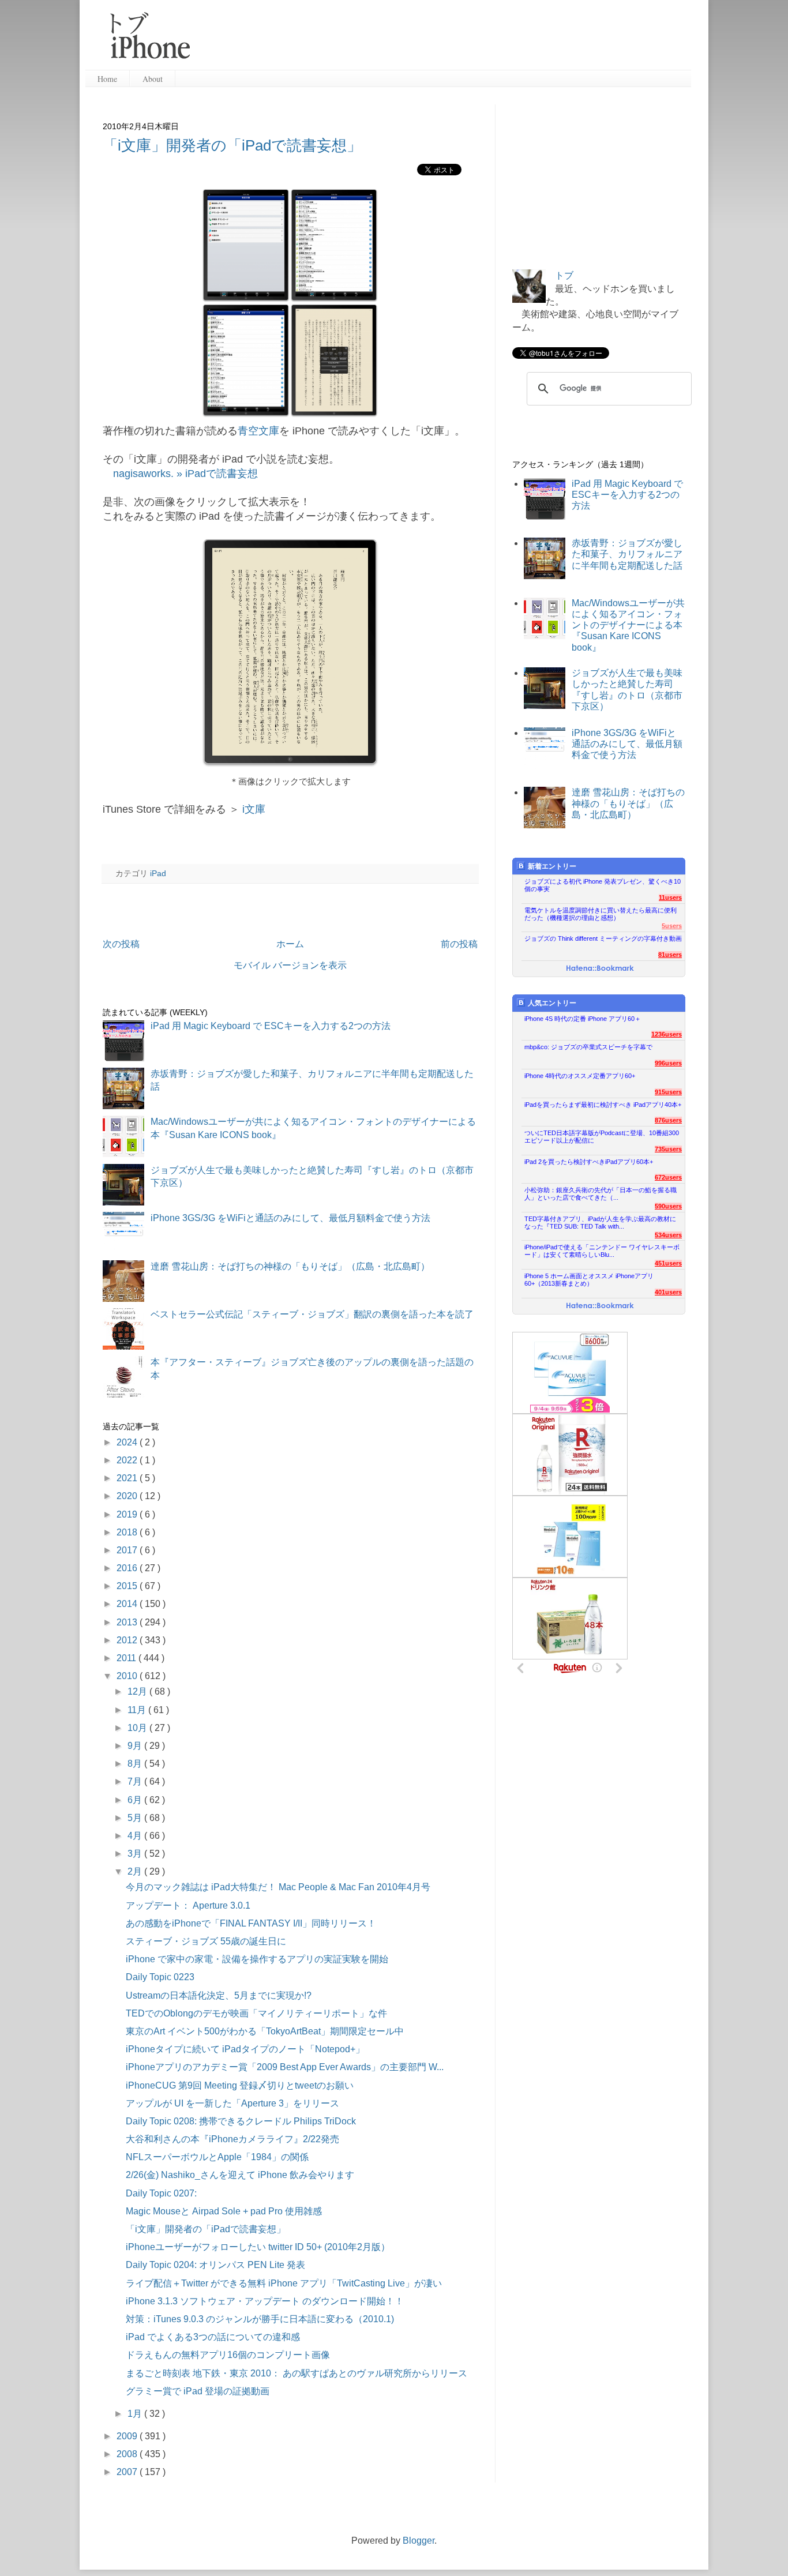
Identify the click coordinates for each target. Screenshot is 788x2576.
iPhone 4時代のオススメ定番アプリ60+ (580, 1076)
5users (672, 926)
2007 (128, 2472)
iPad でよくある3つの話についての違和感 (213, 2337)
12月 (138, 1691)
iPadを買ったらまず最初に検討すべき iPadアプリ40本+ (603, 1105)
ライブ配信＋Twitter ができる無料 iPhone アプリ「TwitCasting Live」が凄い (284, 2283)
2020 (128, 1496)
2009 (128, 2436)
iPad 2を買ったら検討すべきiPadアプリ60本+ (589, 1162)
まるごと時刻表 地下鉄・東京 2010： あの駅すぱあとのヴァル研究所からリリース (297, 2373)
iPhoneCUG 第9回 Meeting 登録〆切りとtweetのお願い (240, 2085)
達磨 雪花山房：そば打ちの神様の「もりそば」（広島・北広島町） (290, 1266)
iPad (158, 873)
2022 (128, 1460)
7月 (136, 1781)
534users (668, 1235)
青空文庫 (258, 431)
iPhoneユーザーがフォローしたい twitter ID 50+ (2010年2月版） (258, 2247)
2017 (128, 1550)
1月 (136, 2414)
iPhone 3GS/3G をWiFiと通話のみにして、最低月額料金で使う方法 (290, 1218)
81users (670, 955)
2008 (128, 2454)
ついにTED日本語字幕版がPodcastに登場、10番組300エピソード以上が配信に (602, 1137)
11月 (138, 1710)
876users (668, 1120)
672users (668, 1177)
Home (107, 79)
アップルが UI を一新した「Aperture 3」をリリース (232, 2103)
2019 (128, 1514)
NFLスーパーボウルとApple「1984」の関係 (217, 2157)
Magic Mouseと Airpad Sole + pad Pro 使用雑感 (224, 2211)
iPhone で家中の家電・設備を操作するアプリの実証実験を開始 (257, 1959)
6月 (136, 1800)
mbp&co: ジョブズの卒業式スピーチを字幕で (588, 1047)
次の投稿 (121, 944)
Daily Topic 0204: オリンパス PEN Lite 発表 (215, 2265)
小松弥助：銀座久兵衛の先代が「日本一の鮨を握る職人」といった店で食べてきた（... (601, 1194)
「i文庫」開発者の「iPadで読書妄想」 (232, 145)
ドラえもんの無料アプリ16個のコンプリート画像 (228, 2355)
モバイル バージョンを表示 (290, 965)
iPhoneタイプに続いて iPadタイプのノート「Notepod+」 (245, 2049)
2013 (128, 1622)
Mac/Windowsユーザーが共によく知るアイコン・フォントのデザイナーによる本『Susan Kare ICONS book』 (628, 625)
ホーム (290, 944)
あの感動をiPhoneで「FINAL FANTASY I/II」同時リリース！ (251, 1923)
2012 (128, 1640)
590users (668, 1206)
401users (668, 1292)
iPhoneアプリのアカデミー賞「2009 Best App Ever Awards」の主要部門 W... (285, 2067)
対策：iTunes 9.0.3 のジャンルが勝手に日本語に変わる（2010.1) (260, 2319)
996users (668, 1063)
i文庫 (254, 809)
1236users (667, 1034)
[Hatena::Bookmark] (600, 969)
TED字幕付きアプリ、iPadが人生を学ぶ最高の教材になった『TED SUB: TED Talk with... (600, 1223)
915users (668, 1092)
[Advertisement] (445, 40)
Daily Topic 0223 (160, 1977)
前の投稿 (459, 944)
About (153, 79)
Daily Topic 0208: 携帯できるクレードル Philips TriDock (241, 2121)
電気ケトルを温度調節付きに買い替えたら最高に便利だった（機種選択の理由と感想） (601, 914)
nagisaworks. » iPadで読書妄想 (185, 474)
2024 (128, 1442)
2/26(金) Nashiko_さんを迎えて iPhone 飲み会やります (240, 2175)
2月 (136, 1871)
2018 (128, 1532)
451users (668, 1263)
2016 (128, 1568)
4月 (136, 1836)
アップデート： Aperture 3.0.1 (188, 1905)
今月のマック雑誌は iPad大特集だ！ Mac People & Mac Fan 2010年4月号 (278, 1887)
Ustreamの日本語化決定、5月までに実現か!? (219, 1995)
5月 (136, 1818)
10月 (138, 1728)
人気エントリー (552, 1003)
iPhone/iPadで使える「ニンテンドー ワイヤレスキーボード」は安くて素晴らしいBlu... (602, 1251)
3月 (136, 1854)
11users (670, 898)
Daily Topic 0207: (161, 2193)
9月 (136, 1746)
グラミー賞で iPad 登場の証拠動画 (198, 2391)
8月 (136, 1764)
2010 (128, 1676)
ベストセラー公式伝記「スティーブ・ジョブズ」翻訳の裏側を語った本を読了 (312, 1314)
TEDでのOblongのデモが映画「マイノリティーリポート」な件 (256, 2013)
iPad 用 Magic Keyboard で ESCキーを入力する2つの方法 (271, 1026)
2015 (128, 1586)
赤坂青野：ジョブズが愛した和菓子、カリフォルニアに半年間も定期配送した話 (627, 554)
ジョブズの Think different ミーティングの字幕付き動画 (603, 938)
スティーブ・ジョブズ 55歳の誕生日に (206, 1941)
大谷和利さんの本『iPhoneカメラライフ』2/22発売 (232, 2139)
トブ (564, 275)
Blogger (419, 2541)
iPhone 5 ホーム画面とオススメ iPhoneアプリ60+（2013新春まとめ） (589, 1280)
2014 (128, 1604)
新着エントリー (552, 866)
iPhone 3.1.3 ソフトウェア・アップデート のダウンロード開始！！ (265, 2301)
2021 (128, 1478)
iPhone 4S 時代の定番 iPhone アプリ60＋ (583, 1019)
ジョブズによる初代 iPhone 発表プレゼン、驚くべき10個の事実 (603, 885)
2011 (127, 1658)
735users (668, 1149)
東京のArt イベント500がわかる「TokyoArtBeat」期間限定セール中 (265, 2031)
